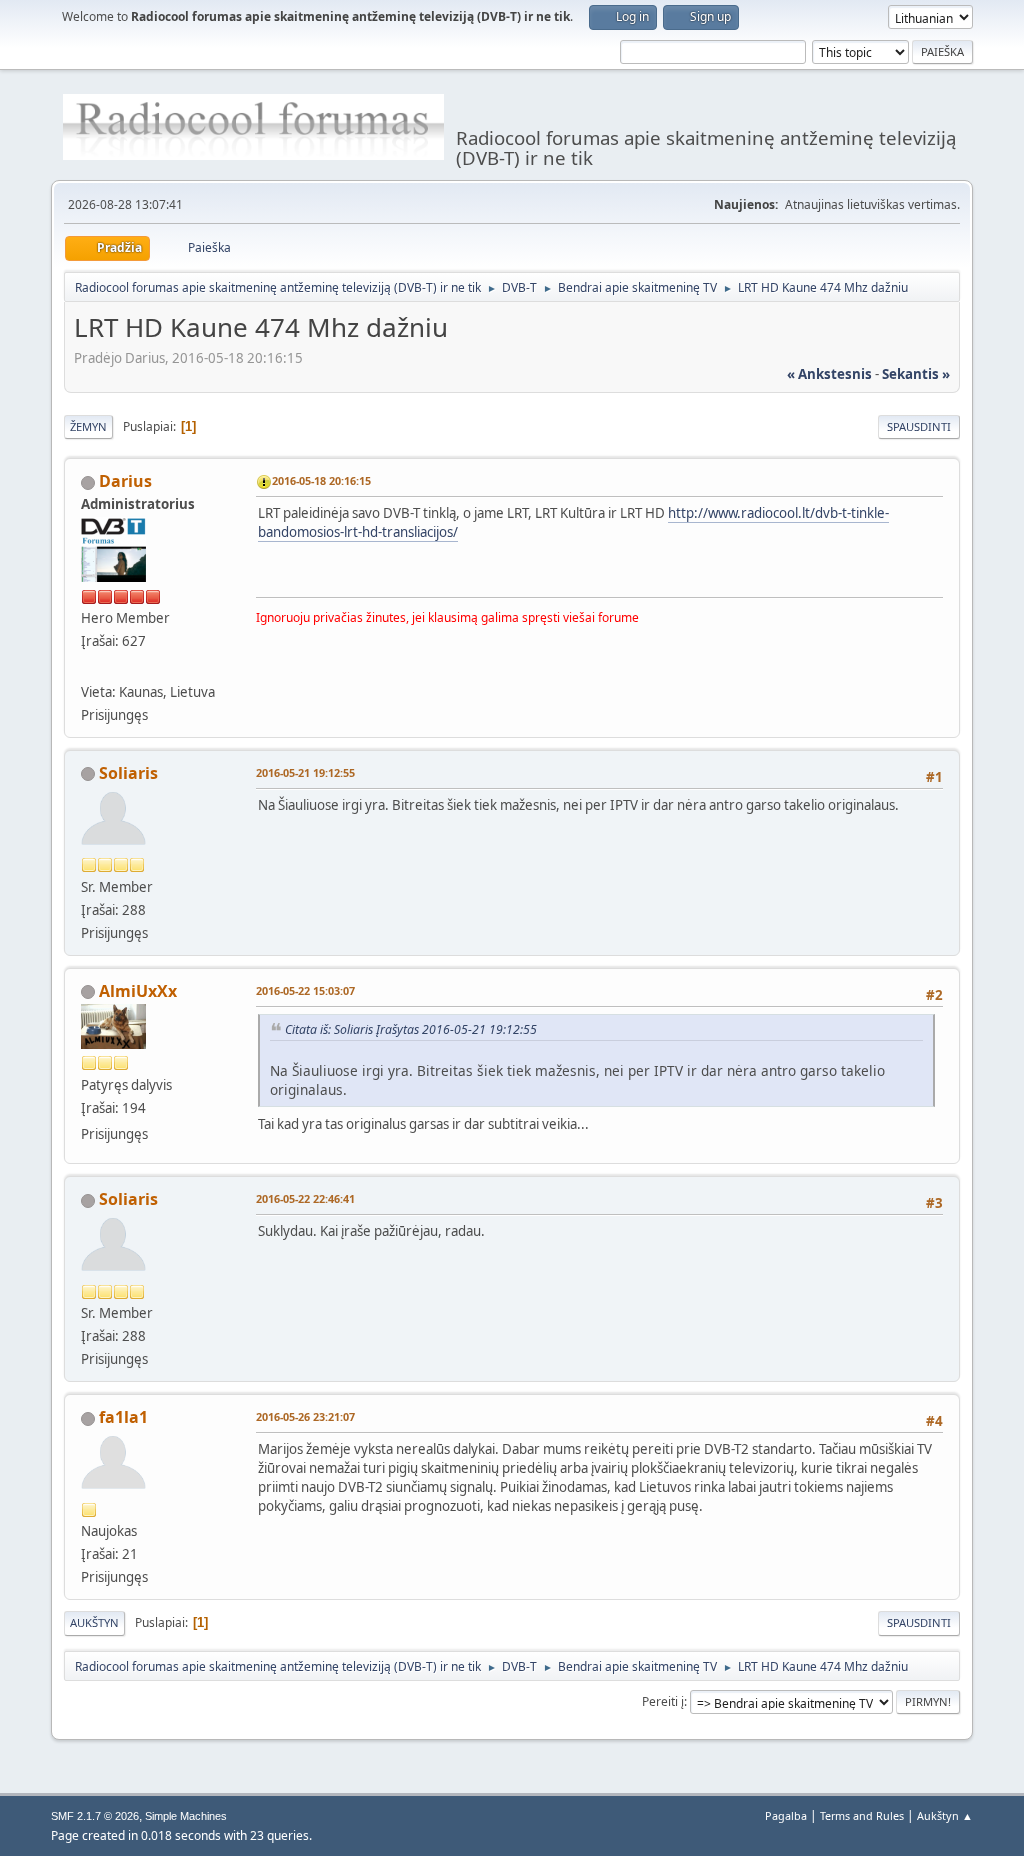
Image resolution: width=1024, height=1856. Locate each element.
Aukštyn (94, 1622)
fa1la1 (123, 1417)
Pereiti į (663, 1701)
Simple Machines (186, 1816)
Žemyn (88, 426)
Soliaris (128, 773)
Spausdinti (919, 426)
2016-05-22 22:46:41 (305, 1198)
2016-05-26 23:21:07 (305, 1416)
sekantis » (916, 374)
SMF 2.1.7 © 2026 (95, 1816)
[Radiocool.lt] (89, 667)
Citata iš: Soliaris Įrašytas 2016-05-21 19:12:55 (411, 1029)
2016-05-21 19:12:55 (305, 772)
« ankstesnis (829, 374)
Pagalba (786, 1815)
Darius (125, 481)
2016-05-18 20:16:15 (321, 480)
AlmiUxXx (138, 991)
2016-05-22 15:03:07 (305, 990)
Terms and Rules (862, 1815)
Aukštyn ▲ (945, 1815)
